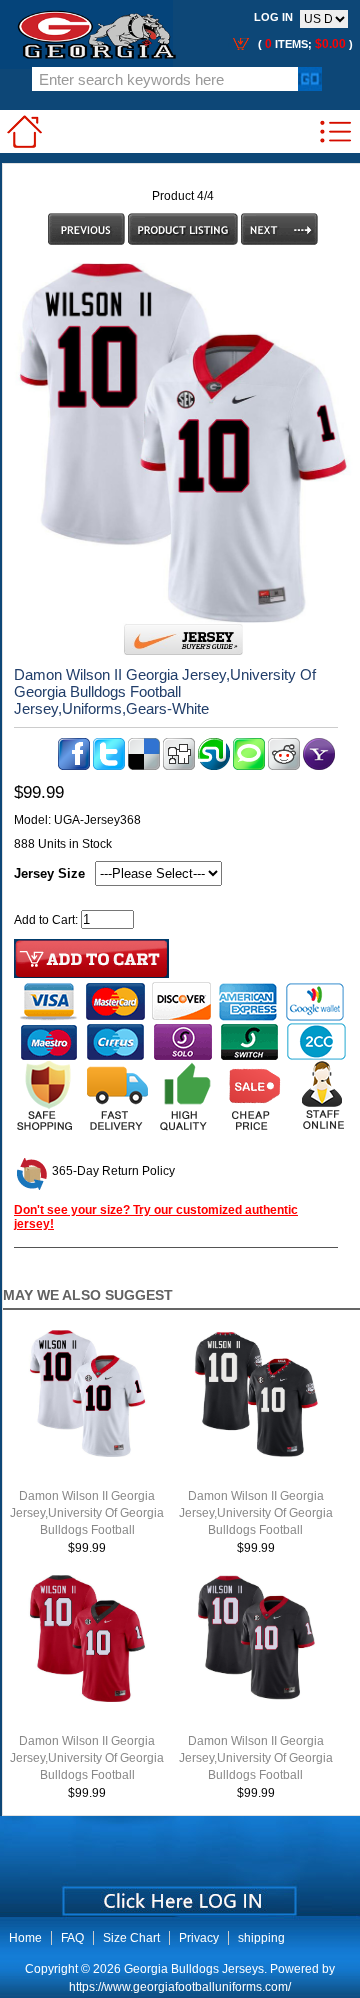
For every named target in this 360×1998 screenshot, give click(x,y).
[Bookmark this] (319, 766)
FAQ (72, 1938)
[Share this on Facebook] (74, 766)
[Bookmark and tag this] (284, 766)
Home (25, 1938)
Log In (273, 17)
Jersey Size (49, 873)
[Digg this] (179, 766)
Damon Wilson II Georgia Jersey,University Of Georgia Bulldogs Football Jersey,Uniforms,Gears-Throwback (256, 1530)
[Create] (177, 1894)
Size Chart (131, 1938)
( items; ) (304, 44)
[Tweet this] (109, 766)
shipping (261, 1938)
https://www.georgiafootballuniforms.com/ (180, 1987)
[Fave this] (249, 766)
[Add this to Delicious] (144, 766)
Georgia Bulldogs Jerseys (194, 1969)
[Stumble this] (214, 766)
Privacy (199, 1938)
